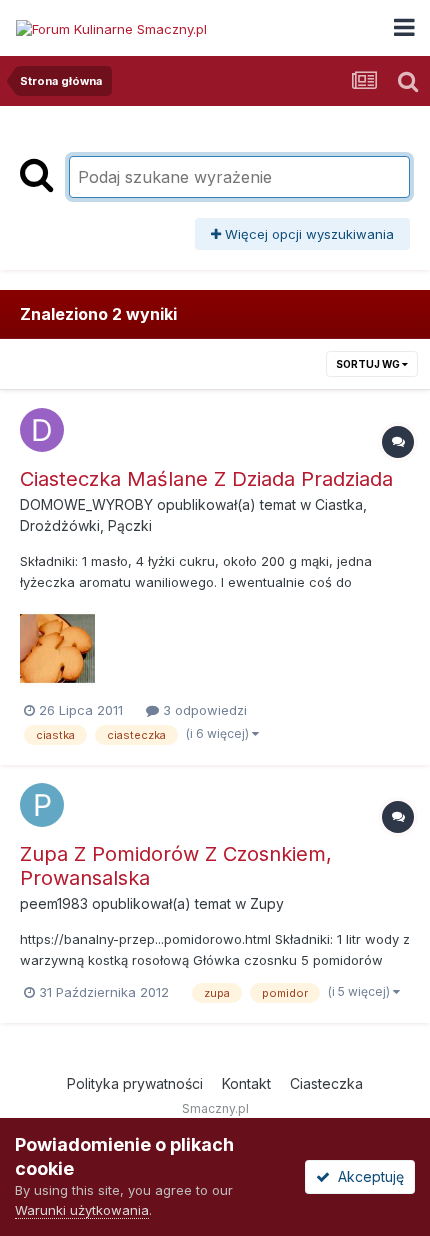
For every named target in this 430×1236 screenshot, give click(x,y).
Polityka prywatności (135, 1083)
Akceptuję (367, 1176)
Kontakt (246, 1083)
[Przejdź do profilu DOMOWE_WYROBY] (42, 430)
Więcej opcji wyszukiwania (307, 234)
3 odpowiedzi (203, 710)
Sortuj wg (369, 364)
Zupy (267, 903)
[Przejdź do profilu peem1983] (42, 805)
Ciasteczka (326, 1083)
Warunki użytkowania (82, 1210)
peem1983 (54, 903)
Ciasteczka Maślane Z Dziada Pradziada (206, 479)
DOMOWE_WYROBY (86, 504)
